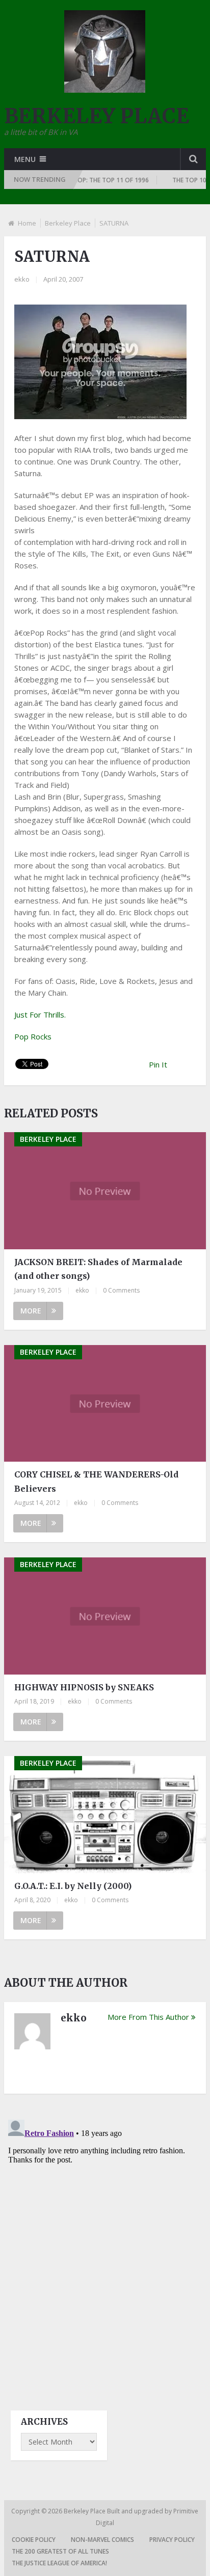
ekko (22, 279)
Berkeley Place (68, 223)
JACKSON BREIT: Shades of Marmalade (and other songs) (98, 1269)
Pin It (158, 1064)
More (31, 1311)
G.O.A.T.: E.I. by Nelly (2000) (73, 1886)
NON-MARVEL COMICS (102, 2540)
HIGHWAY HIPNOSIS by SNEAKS (84, 1687)
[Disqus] (105, 2243)
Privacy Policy (172, 2540)
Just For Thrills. (40, 1015)
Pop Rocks (33, 1036)
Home (27, 223)
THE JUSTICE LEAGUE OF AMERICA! (59, 2563)
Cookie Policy (34, 2540)
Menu (25, 159)
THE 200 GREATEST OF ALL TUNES (60, 2551)
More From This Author (148, 2017)
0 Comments (121, 1290)
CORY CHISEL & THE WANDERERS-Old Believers (96, 1481)
